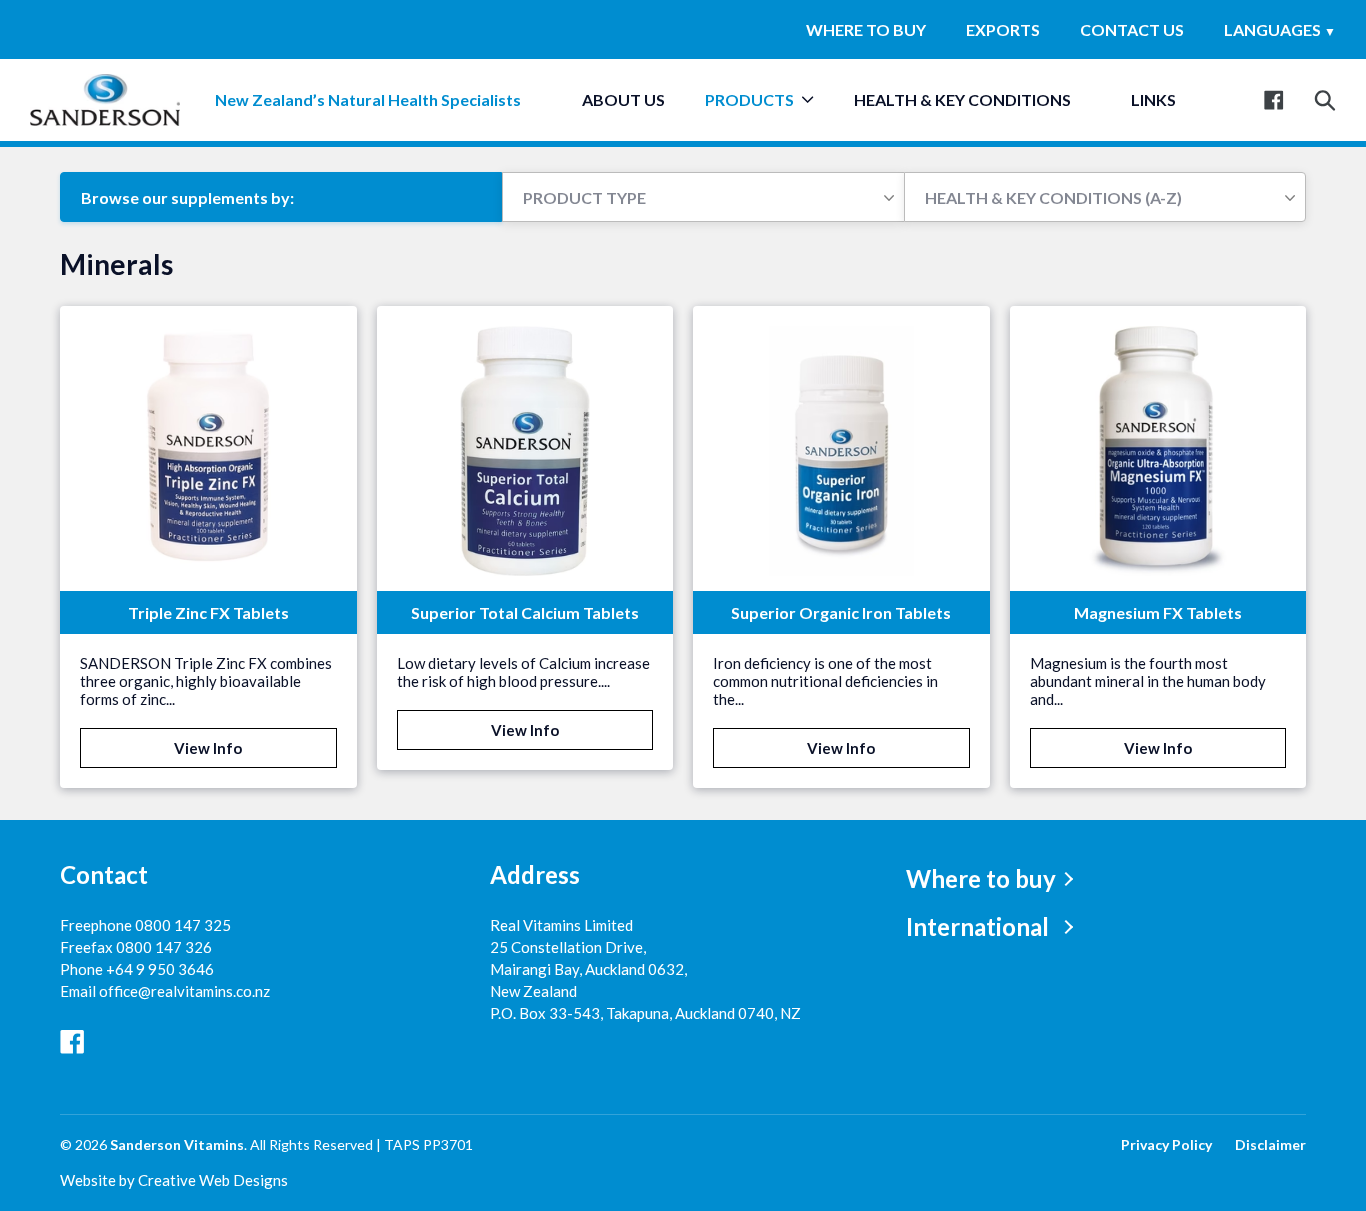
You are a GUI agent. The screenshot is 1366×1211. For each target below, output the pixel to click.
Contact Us (1132, 29)
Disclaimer (1270, 1144)
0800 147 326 (164, 947)
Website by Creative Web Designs (174, 1180)
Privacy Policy (1166, 1144)
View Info (208, 748)
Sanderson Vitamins (177, 1144)
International (977, 926)
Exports (1003, 29)
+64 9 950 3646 (160, 969)
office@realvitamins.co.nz (184, 991)
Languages (1280, 29)
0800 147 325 (183, 925)
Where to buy (866, 29)
